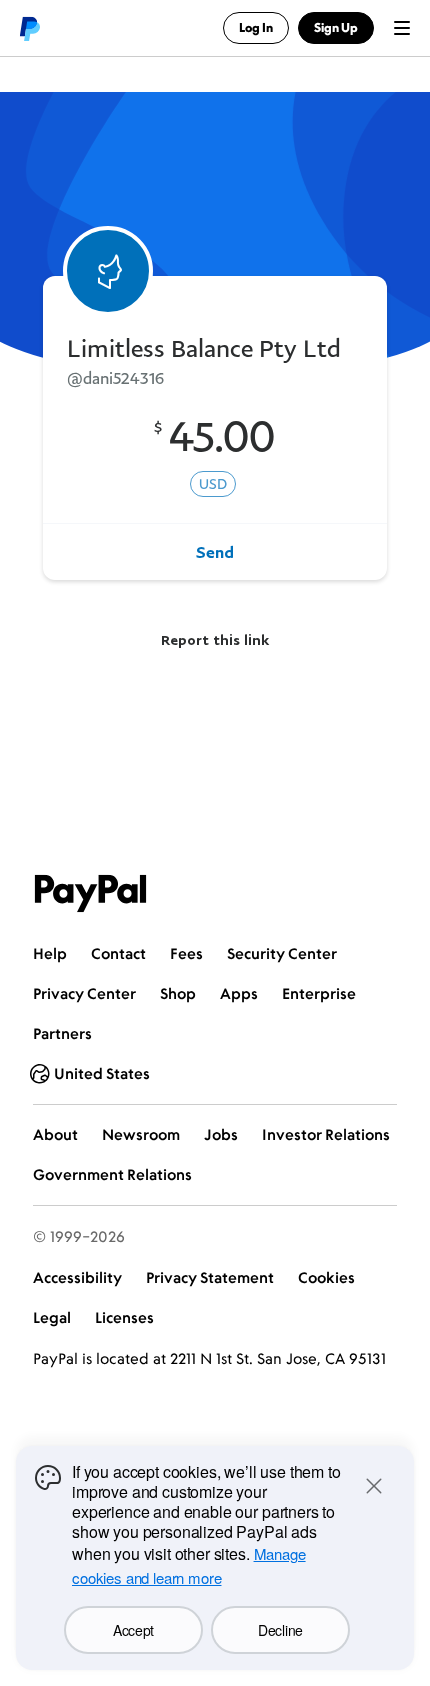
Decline (280, 1630)
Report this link (215, 639)
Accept (133, 1630)
